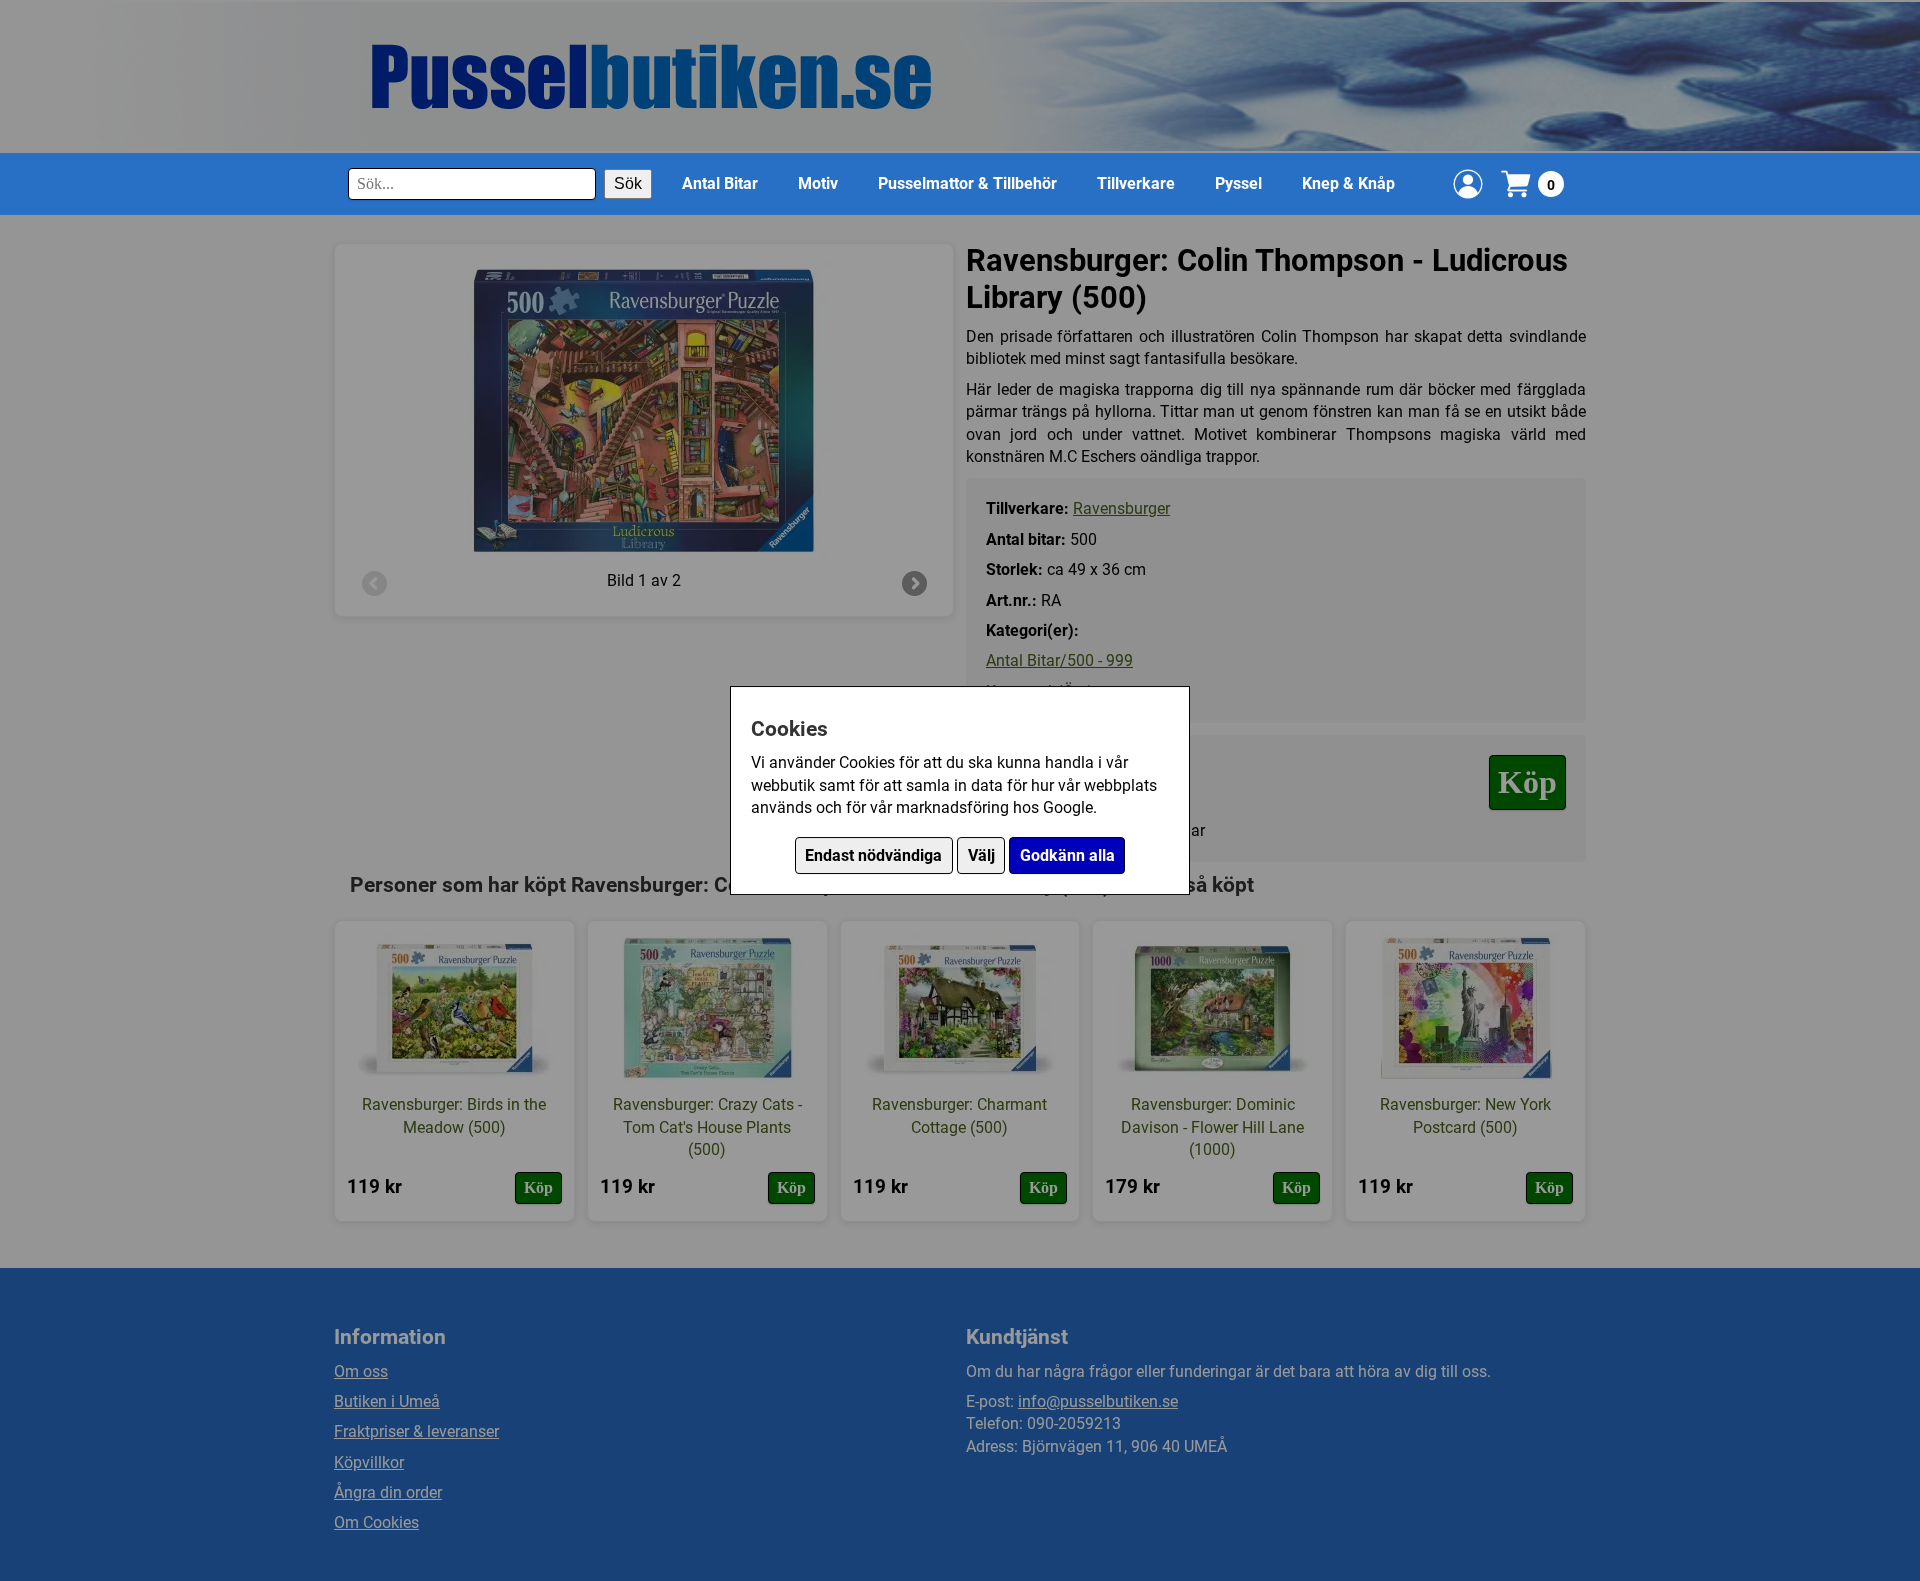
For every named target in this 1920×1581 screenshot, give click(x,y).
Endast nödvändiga (873, 855)
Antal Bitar (720, 183)
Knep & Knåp (1348, 183)
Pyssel (1238, 183)
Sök (628, 183)
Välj (981, 855)
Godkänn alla (1067, 855)
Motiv (818, 183)
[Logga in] (1468, 184)
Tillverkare (1136, 183)
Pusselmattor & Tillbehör (967, 183)
